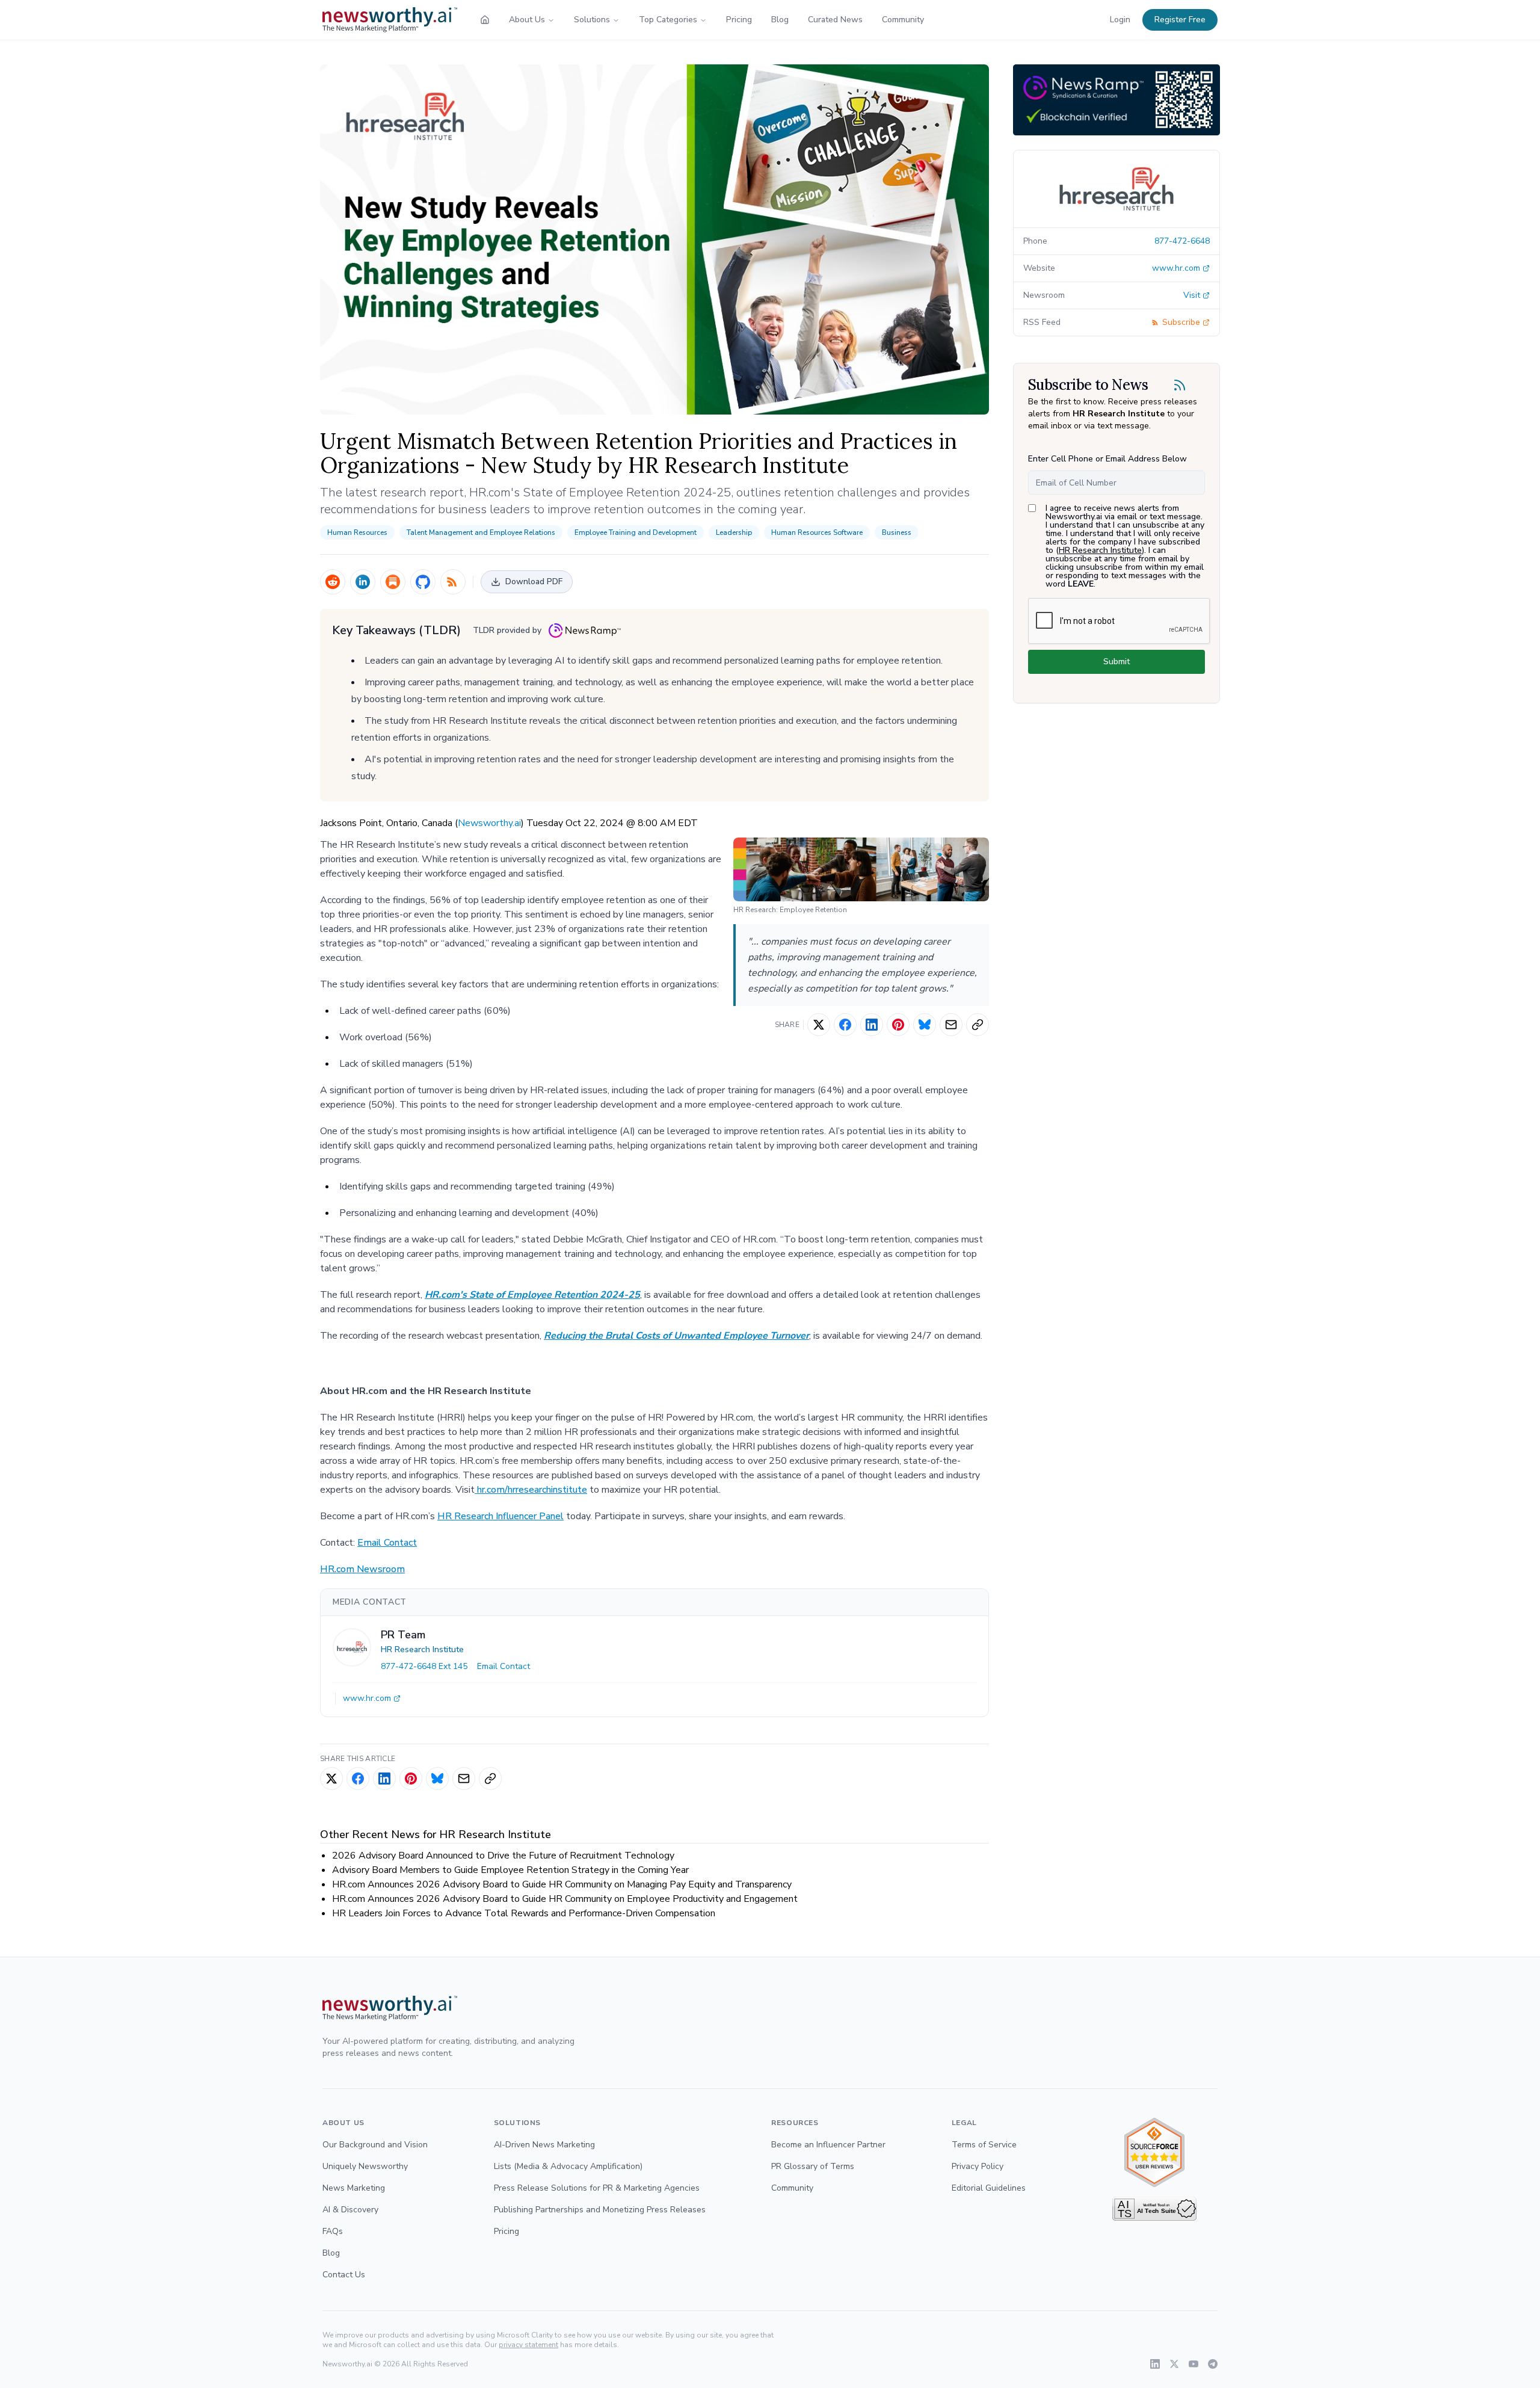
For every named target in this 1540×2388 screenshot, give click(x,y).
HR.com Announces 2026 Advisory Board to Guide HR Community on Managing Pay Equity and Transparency (562, 1884)
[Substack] (393, 582)
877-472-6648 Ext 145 (424, 1666)
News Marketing (354, 2188)
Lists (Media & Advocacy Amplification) (568, 2166)
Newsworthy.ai (489, 823)
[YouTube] (1193, 2364)
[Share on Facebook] (845, 1025)
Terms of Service (984, 2145)
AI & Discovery (350, 2210)
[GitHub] (423, 582)
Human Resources (357, 532)
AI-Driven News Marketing (544, 2145)
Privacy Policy (978, 2166)
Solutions (592, 20)
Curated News (835, 20)
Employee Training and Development (636, 532)
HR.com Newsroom (362, 1569)
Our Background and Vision (375, 2145)
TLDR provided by (507, 630)
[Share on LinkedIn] (872, 1025)
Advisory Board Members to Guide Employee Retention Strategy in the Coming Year (510, 1870)
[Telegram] (1213, 2364)
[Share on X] (819, 1025)
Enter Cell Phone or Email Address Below (1107, 459)
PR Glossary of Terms (813, 2166)
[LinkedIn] (363, 582)
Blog (780, 20)
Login (1120, 20)
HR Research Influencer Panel (500, 1516)
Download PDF (534, 582)
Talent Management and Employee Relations (481, 532)
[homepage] (485, 20)
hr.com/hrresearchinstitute (531, 1490)
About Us (527, 20)
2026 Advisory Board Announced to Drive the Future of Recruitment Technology (503, 1856)
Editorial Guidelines (989, 2188)
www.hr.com (367, 1698)
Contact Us (344, 2275)
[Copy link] (978, 1025)
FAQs (333, 2231)
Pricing (739, 20)
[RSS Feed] (453, 582)
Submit (1116, 662)
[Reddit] (333, 582)
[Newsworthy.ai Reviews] (1154, 2152)
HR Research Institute (422, 1649)
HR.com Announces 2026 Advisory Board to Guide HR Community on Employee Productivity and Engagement (565, 1899)
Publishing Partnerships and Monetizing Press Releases (600, 2210)
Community (903, 20)
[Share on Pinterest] (898, 1025)
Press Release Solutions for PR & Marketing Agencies (597, 2188)
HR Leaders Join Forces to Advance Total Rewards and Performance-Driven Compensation (524, 1913)
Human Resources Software (817, 532)
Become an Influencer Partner (828, 2145)
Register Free (1180, 20)
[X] (1174, 2364)
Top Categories (668, 20)
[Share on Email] (951, 1025)
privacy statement (528, 2345)
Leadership (734, 532)
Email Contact (387, 1543)
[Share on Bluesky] (925, 1025)
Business (897, 532)
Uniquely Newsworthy (365, 2166)
